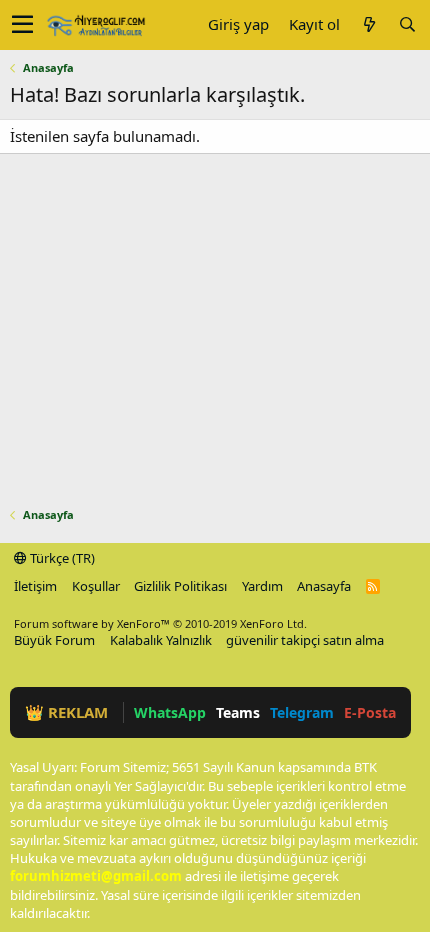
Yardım (262, 586)
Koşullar (96, 586)
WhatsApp (170, 712)
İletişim (35, 586)
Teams (238, 712)
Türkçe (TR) (61, 558)
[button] (22, 25)
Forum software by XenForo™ (160, 623)
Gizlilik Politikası (180, 586)
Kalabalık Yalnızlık (161, 640)
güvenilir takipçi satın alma (305, 640)
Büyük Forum (54, 640)
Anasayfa (324, 586)
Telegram (302, 712)
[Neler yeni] (369, 24)
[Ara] (407, 24)
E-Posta (370, 712)
